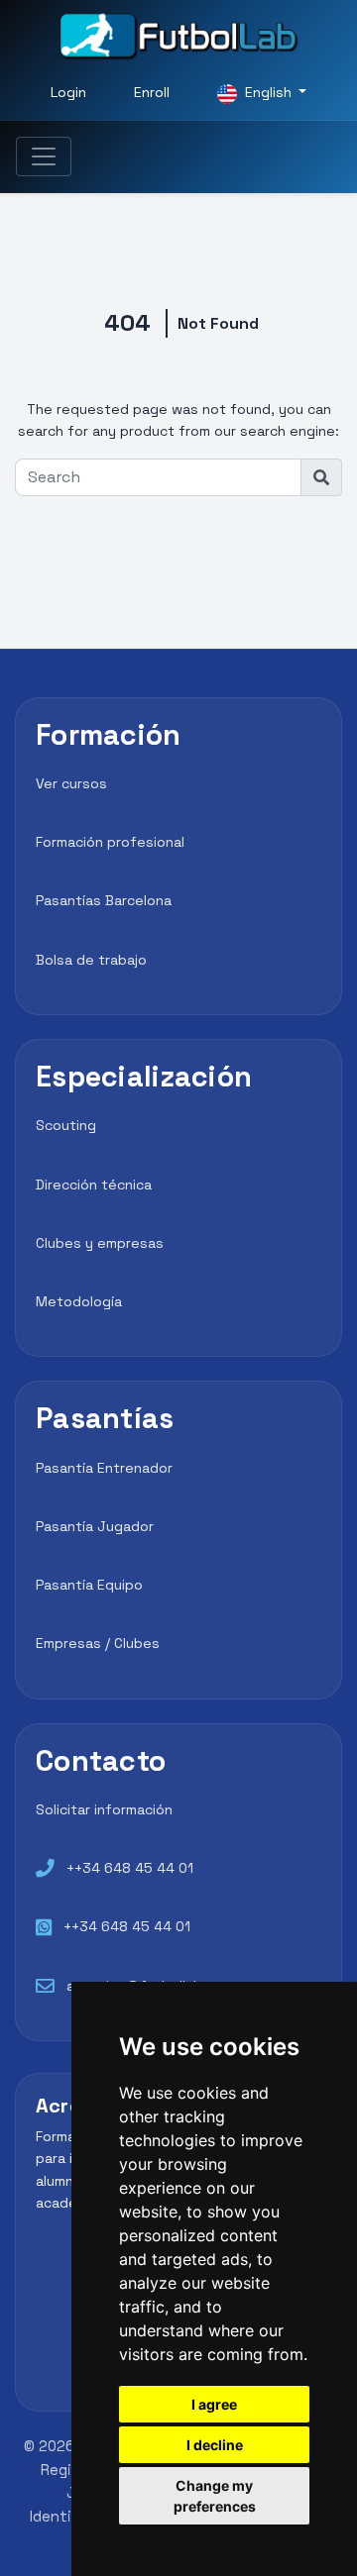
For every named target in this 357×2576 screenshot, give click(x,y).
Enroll (152, 92)
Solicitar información (104, 1809)
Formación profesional (110, 842)
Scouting (66, 1125)
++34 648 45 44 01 (130, 1868)
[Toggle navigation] (44, 156)
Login (68, 92)
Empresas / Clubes (98, 1643)
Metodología (79, 1301)
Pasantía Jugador (95, 1526)
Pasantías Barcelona (104, 900)
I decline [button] (215, 2445)
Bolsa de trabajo (91, 960)
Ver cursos (71, 783)
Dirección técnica (94, 1185)
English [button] (268, 92)
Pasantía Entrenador (104, 1468)
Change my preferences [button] (215, 2496)
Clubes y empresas (100, 1243)
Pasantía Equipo (89, 1585)
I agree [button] (214, 2404)
